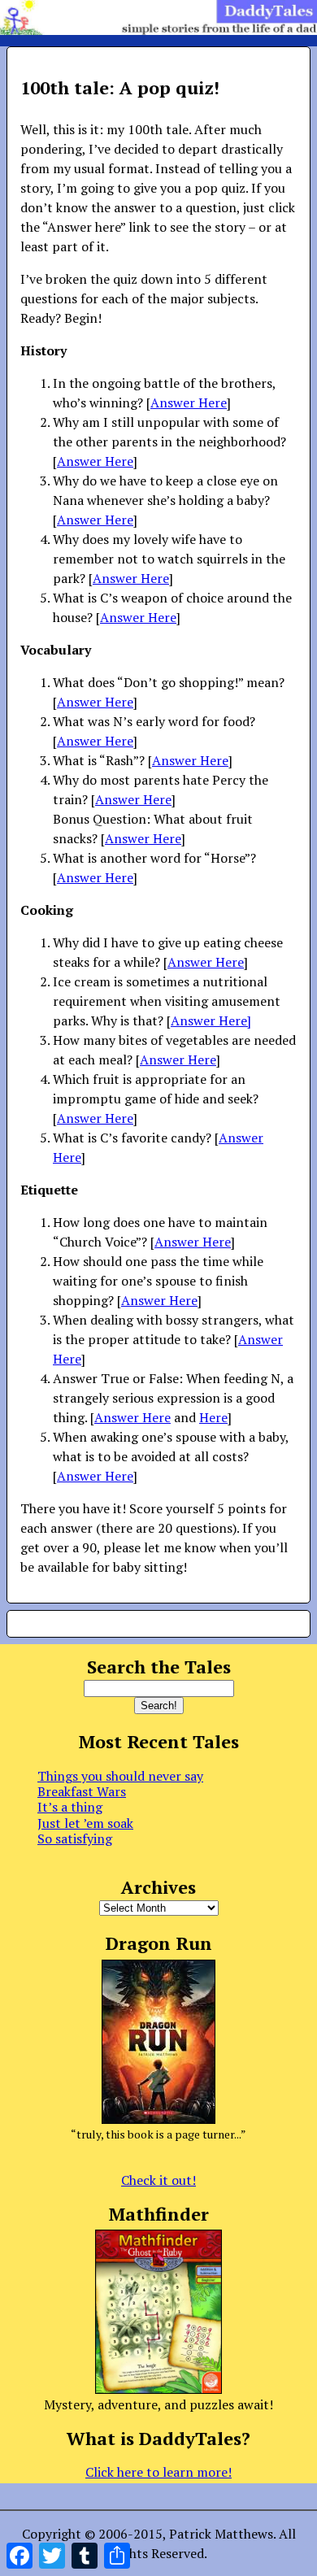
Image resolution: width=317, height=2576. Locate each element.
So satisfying (75, 1838)
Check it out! (158, 2180)
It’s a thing (70, 1807)
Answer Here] (211, 1020)
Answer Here (189, 402)
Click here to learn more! (158, 2472)
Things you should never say (120, 1776)
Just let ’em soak (85, 1823)
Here (213, 1417)
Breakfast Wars (82, 1791)
